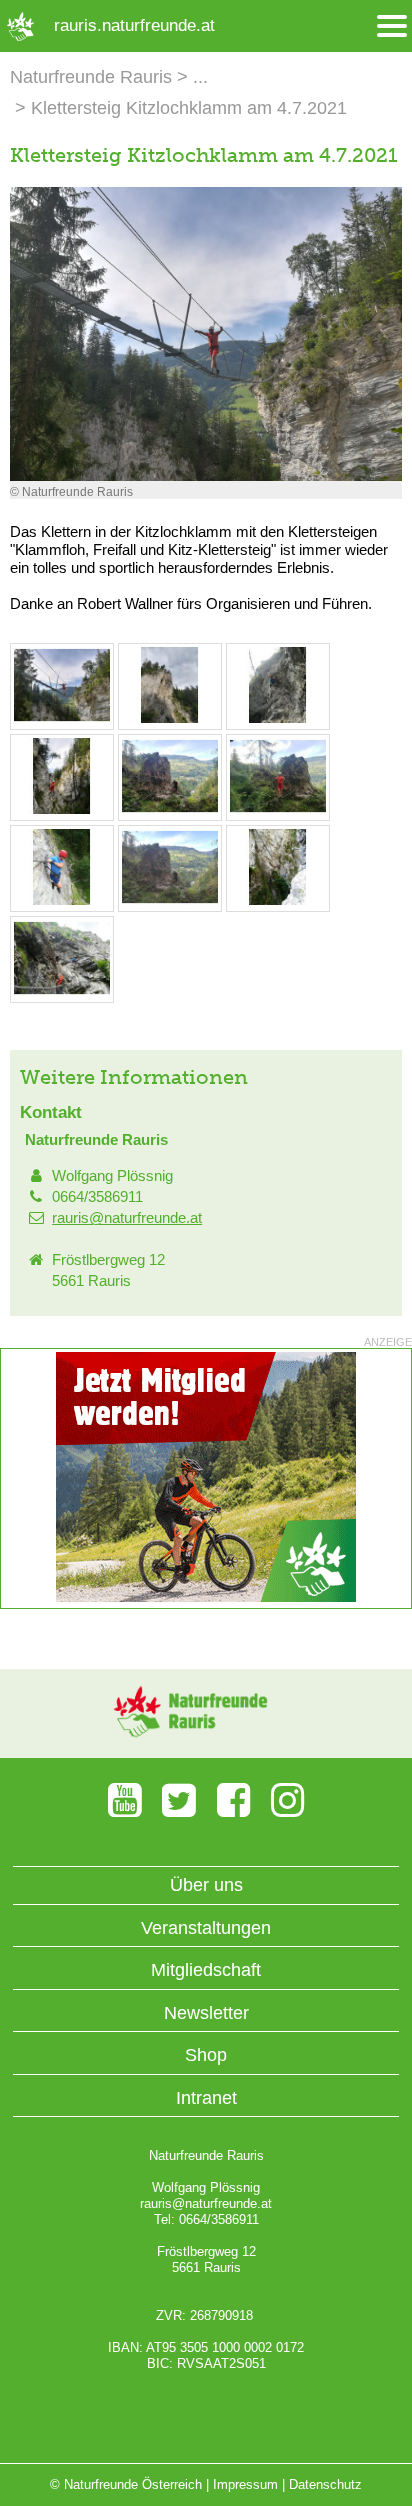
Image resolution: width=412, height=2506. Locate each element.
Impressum (245, 2484)
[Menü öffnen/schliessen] (392, 26)
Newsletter (206, 2013)
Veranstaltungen (206, 1928)
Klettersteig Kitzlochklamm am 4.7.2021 (189, 108)
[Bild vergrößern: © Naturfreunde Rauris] (62, 718)
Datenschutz (325, 2484)
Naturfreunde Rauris (91, 77)
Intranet (206, 2098)
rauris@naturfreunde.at (127, 1217)
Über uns (206, 1885)
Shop (206, 2055)
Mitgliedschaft (206, 1970)
